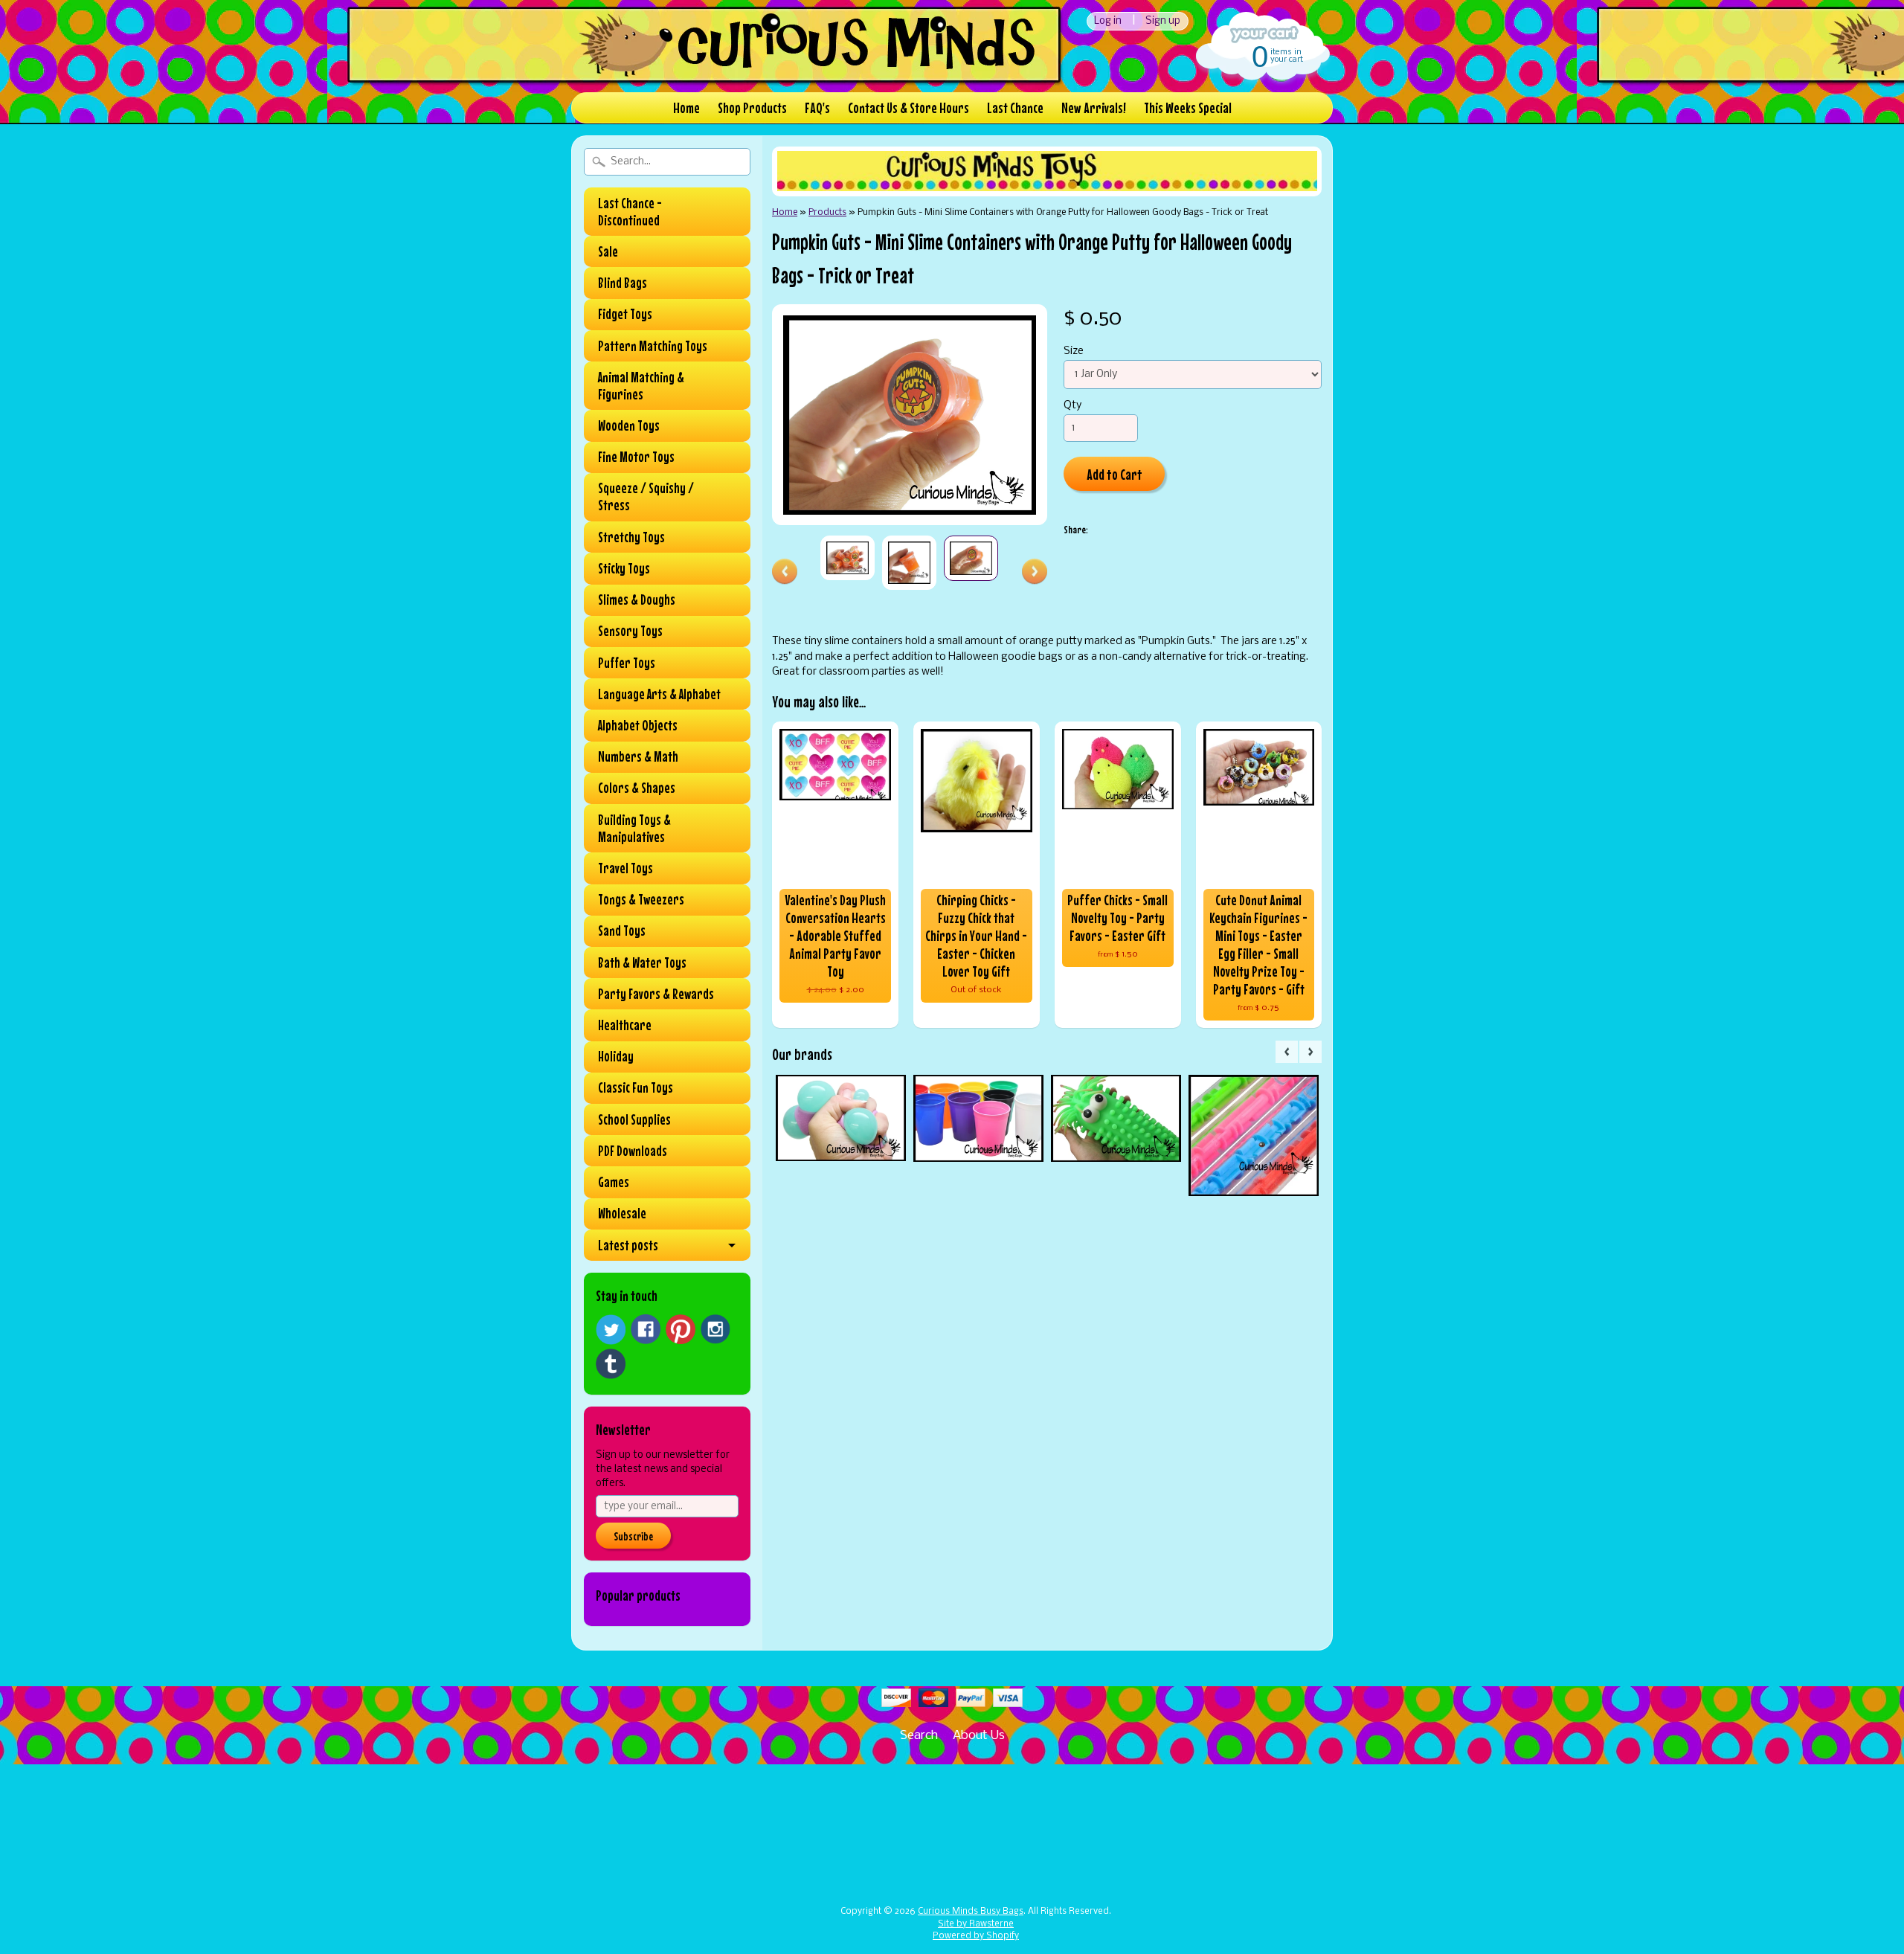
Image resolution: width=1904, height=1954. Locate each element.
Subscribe (633, 1536)
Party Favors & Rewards (656, 994)
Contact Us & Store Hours (908, 107)
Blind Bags (623, 283)
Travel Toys (625, 868)
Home (686, 107)
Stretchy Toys (631, 537)
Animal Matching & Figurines (641, 386)
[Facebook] (646, 1329)
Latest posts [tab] (628, 1245)
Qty (1072, 406)
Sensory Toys (630, 631)
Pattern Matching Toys (653, 346)
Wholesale (622, 1213)
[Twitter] (611, 1330)
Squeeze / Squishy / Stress (646, 496)
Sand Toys (622, 931)
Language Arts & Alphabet (659, 694)
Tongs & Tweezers (641, 899)
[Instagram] (715, 1329)
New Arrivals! (1094, 107)
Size (1074, 351)
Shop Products (752, 107)
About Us (979, 1736)
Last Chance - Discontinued (630, 212)
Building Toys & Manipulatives (634, 828)
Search (919, 1736)
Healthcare (625, 1025)
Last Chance (1015, 107)
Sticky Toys (624, 568)
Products (827, 212)
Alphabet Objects (638, 725)
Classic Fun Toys (636, 1087)
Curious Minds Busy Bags (971, 1912)
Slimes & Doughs (637, 600)
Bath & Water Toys (642, 962)
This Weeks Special (1188, 107)
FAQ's (817, 107)
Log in (1108, 21)
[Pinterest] (681, 1329)
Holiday (616, 1056)
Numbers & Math (638, 756)
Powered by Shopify (976, 1936)
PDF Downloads (633, 1151)
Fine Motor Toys (636, 457)
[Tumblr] (611, 1364)
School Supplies (634, 1119)
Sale (608, 251)
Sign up (1163, 21)
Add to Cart (1115, 474)
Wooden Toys (629, 425)
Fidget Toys (625, 314)
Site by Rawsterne (976, 1924)
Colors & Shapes (637, 788)
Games (614, 1182)
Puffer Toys (627, 663)
